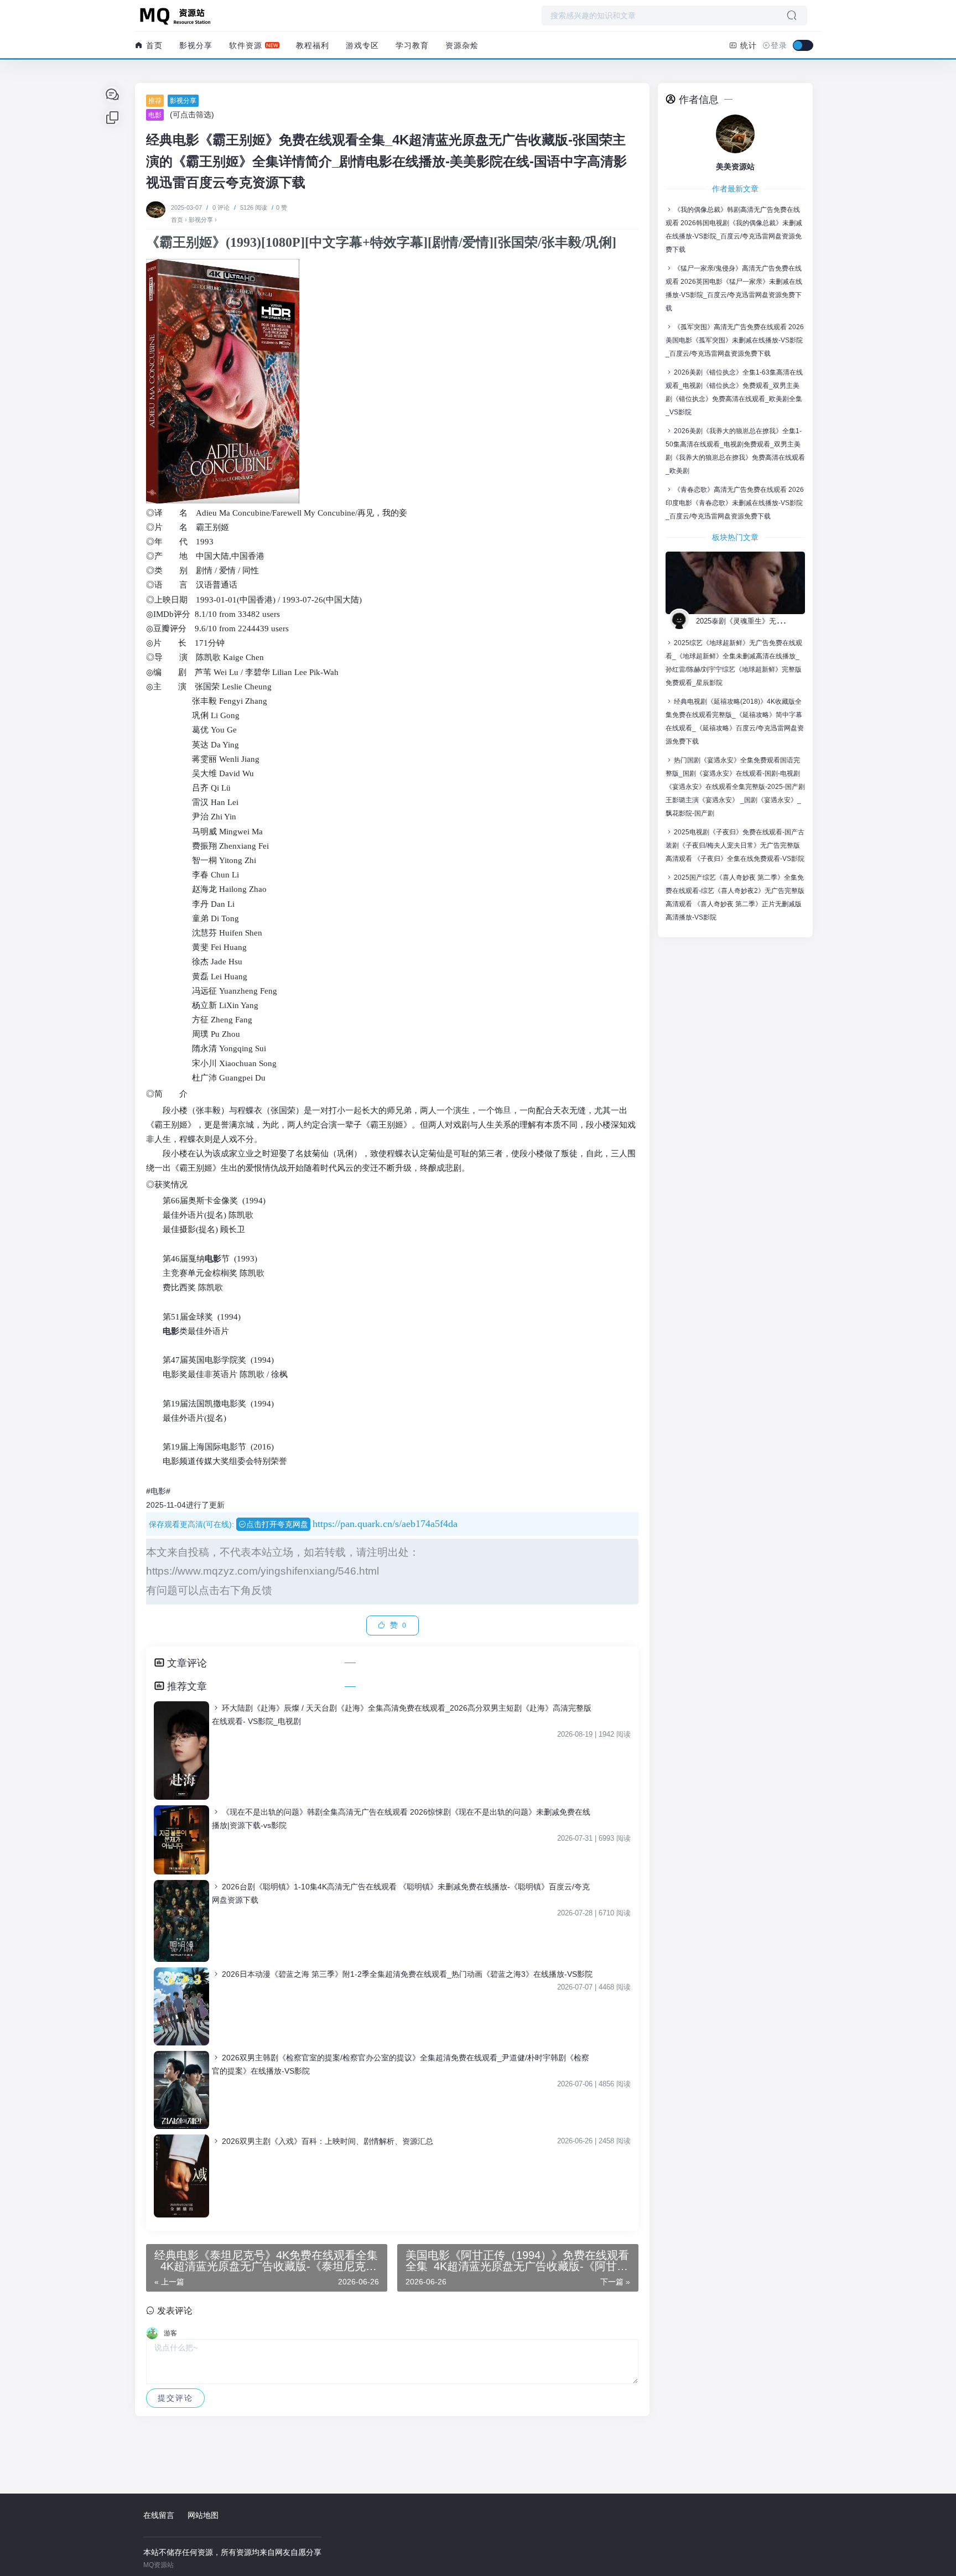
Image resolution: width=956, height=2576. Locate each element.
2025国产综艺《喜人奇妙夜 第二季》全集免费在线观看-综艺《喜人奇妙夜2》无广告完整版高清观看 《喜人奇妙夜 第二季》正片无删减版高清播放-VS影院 (735, 897)
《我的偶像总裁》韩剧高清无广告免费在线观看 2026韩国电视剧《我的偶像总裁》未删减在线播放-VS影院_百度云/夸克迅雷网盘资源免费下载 (734, 230)
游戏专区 (362, 45)
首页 (153, 45)
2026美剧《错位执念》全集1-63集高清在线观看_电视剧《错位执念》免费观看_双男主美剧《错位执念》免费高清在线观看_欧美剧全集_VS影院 (734, 392)
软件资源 (246, 45)
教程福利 (313, 45)
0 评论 (221, 207)
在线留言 (159, 2515)
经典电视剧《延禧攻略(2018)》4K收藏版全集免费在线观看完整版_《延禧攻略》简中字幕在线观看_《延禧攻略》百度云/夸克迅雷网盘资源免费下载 (735, 721)
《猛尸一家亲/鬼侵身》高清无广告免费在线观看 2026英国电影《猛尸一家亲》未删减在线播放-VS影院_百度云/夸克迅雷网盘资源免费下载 (734, 288)
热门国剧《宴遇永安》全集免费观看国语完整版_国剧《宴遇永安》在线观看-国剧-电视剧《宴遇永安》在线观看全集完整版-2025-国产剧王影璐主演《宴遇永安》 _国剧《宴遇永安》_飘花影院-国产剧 (735, 787)
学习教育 (412, 45)
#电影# (158, 1491)
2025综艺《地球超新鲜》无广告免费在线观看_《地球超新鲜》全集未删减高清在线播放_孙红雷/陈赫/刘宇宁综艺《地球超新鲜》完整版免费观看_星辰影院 (734, 663)
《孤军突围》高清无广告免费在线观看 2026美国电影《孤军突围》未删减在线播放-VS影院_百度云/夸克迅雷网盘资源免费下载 (735, 340)
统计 (747, 45)
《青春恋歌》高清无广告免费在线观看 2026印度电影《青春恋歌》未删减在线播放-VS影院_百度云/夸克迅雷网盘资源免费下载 (735, 503)
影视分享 (196, 45)
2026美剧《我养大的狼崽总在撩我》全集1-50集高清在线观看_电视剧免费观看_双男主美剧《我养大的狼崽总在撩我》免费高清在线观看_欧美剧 (735, 451)
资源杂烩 (462, 45)
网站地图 (203, 2515)
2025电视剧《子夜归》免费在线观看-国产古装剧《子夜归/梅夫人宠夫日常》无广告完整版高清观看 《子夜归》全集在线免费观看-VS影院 (735, 845)
